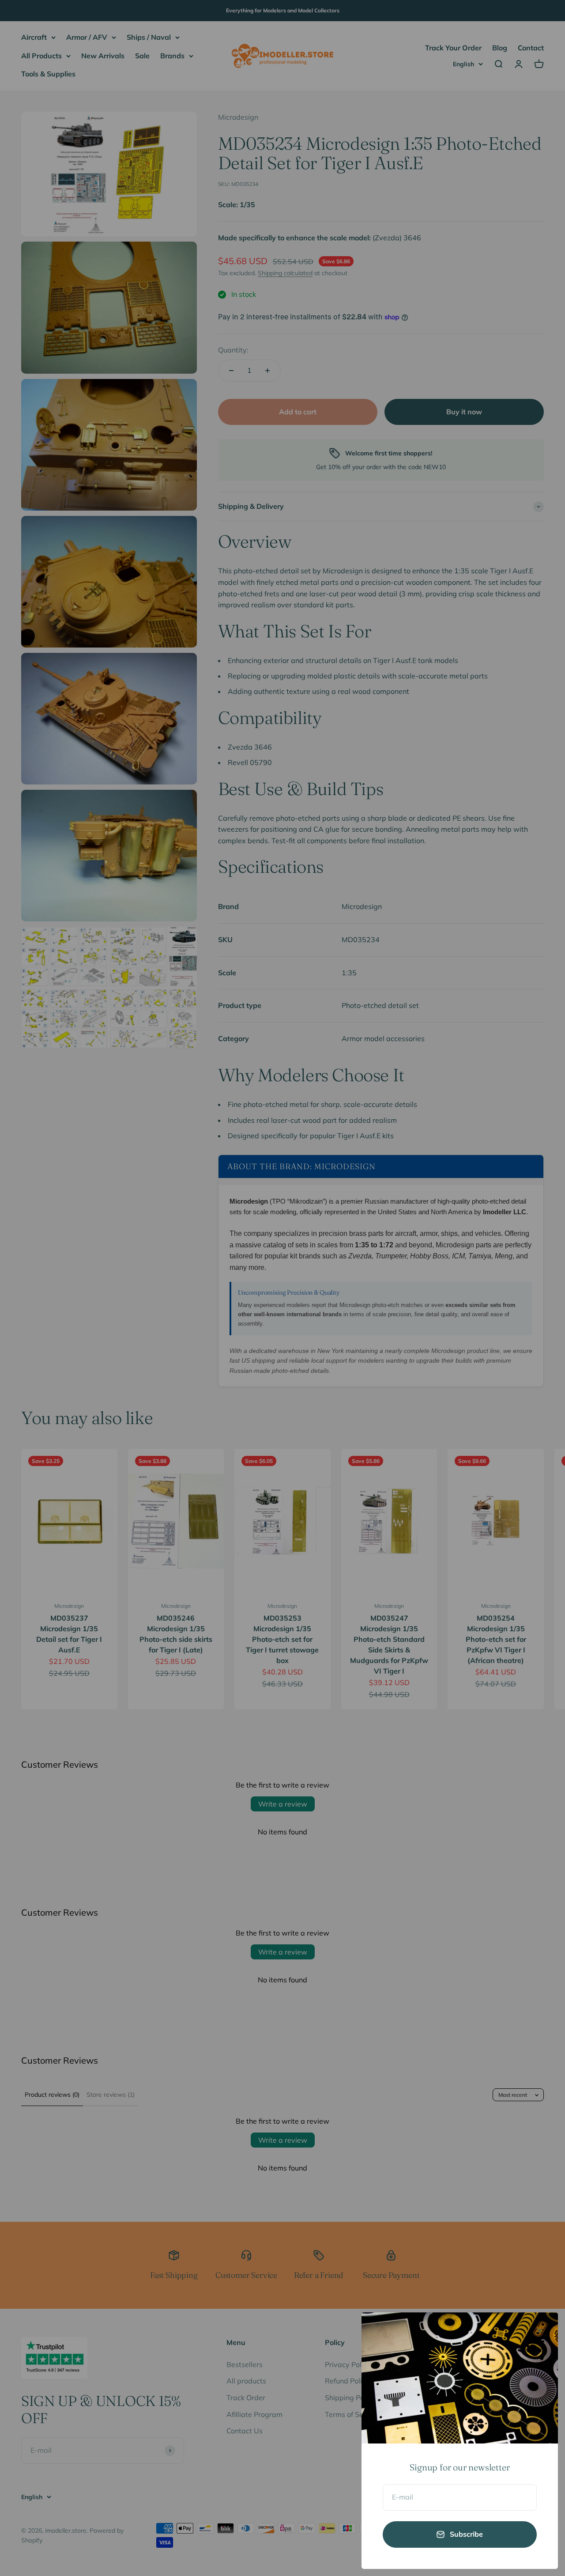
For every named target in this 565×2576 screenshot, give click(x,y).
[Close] (540, 2331)
